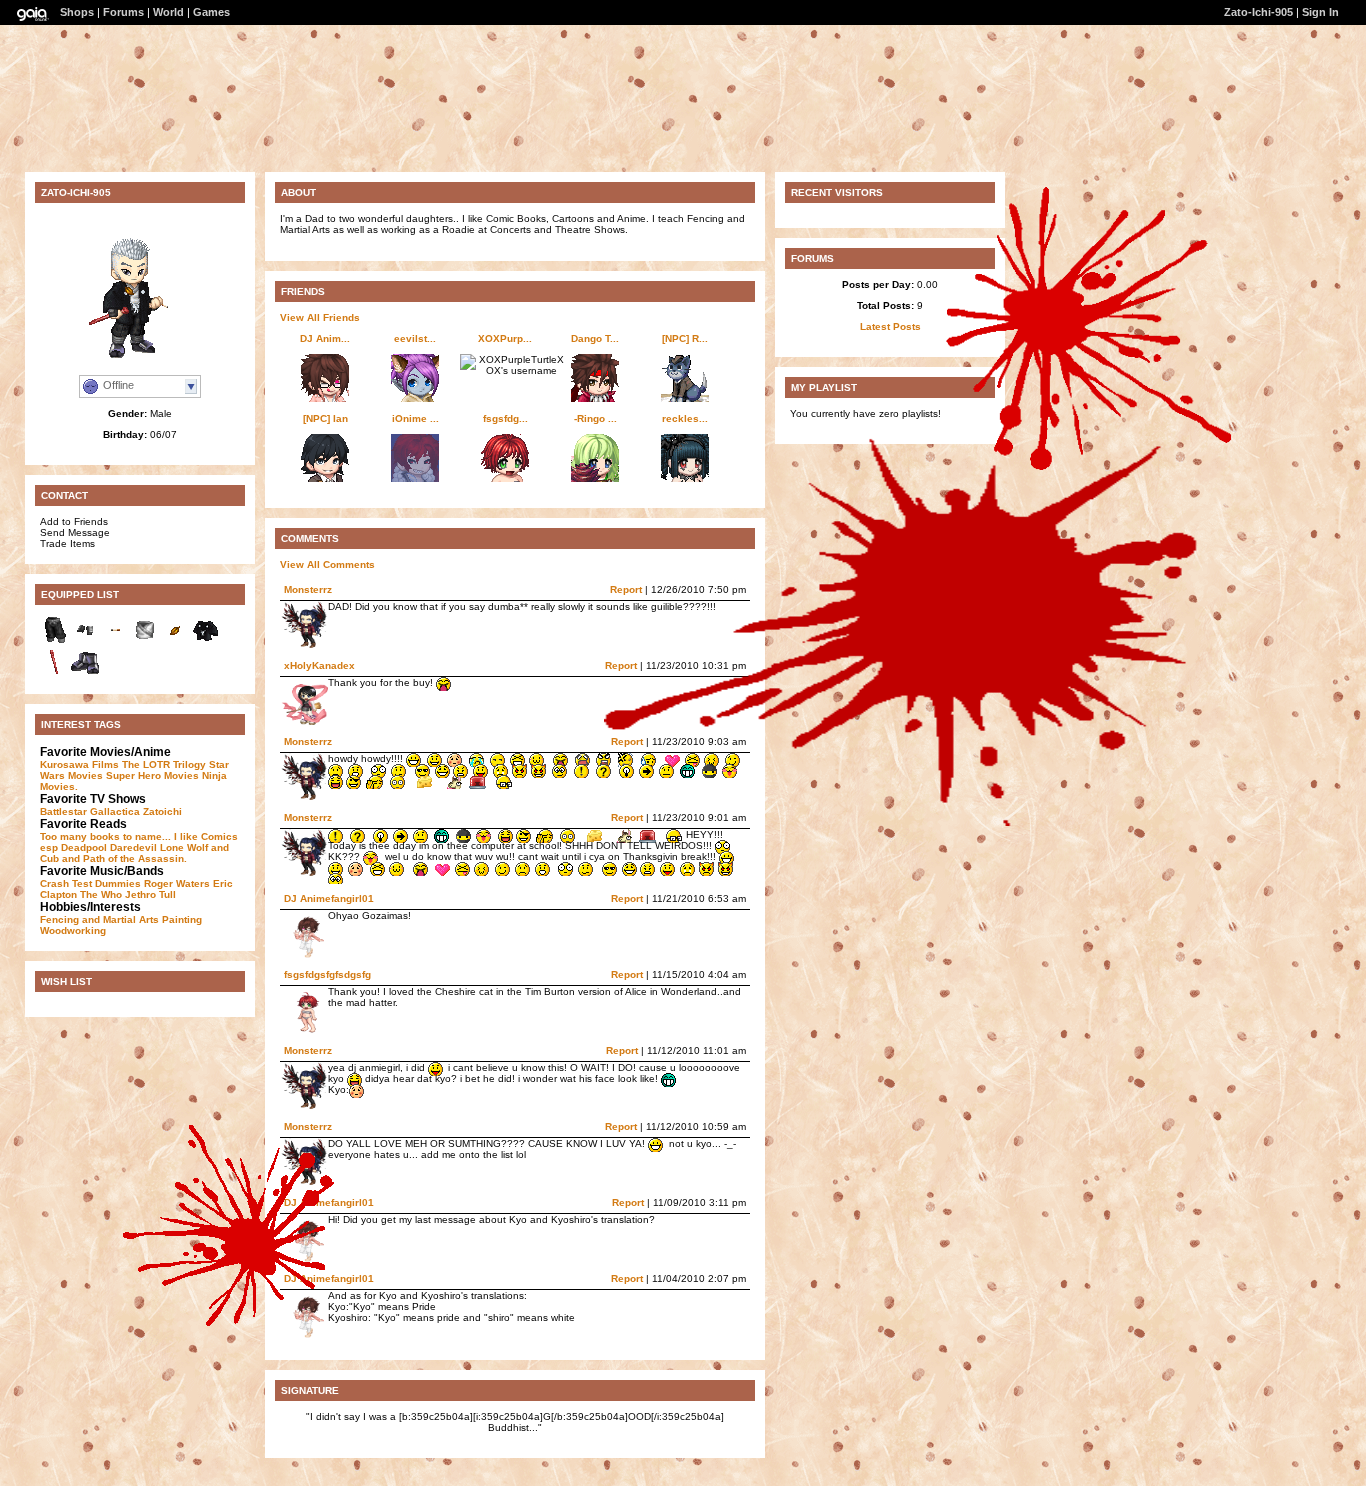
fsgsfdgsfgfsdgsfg (327, 974)
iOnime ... (415, 418)
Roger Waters (177, 883)
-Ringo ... (595, 418)
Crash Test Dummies (90, 883)
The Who (101, 894)
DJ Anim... (325, 338)
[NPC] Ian (325, 418)
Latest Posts (890, 326)
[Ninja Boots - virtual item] (85, 673)
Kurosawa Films (79, 764)
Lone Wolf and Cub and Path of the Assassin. (134, 853)
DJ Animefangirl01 (329, 898)
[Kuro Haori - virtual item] (205, 641)
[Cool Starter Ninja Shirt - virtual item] (145, 641)
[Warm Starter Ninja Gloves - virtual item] (85, 641)
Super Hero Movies (152, 775)
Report (627, 898)
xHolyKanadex (319, 665)
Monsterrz (308, 589)
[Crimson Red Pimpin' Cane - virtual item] (55, 673)
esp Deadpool (73, 847)
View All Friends (320, 317)
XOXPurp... (505, 338)
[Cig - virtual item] (115, 641)
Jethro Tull (150, 894)
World (168, 12)
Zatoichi (162, 811)
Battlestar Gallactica (90, 811)
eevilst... (415, 338)
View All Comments (327, 564)
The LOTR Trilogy (164, 764)
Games (211, 12)
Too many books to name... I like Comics (139, 836)
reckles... (685, 418)
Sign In (1320, 12)
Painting (182, 919)
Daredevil (133, 847)
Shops (77, 12)
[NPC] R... (685, 338)
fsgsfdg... (505, 418)
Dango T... (595, 338)
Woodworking (73, 930)
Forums (123, 12)
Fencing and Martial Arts (99, 919)
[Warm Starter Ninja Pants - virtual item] (55, 641)
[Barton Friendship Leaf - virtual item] (175, 641)
